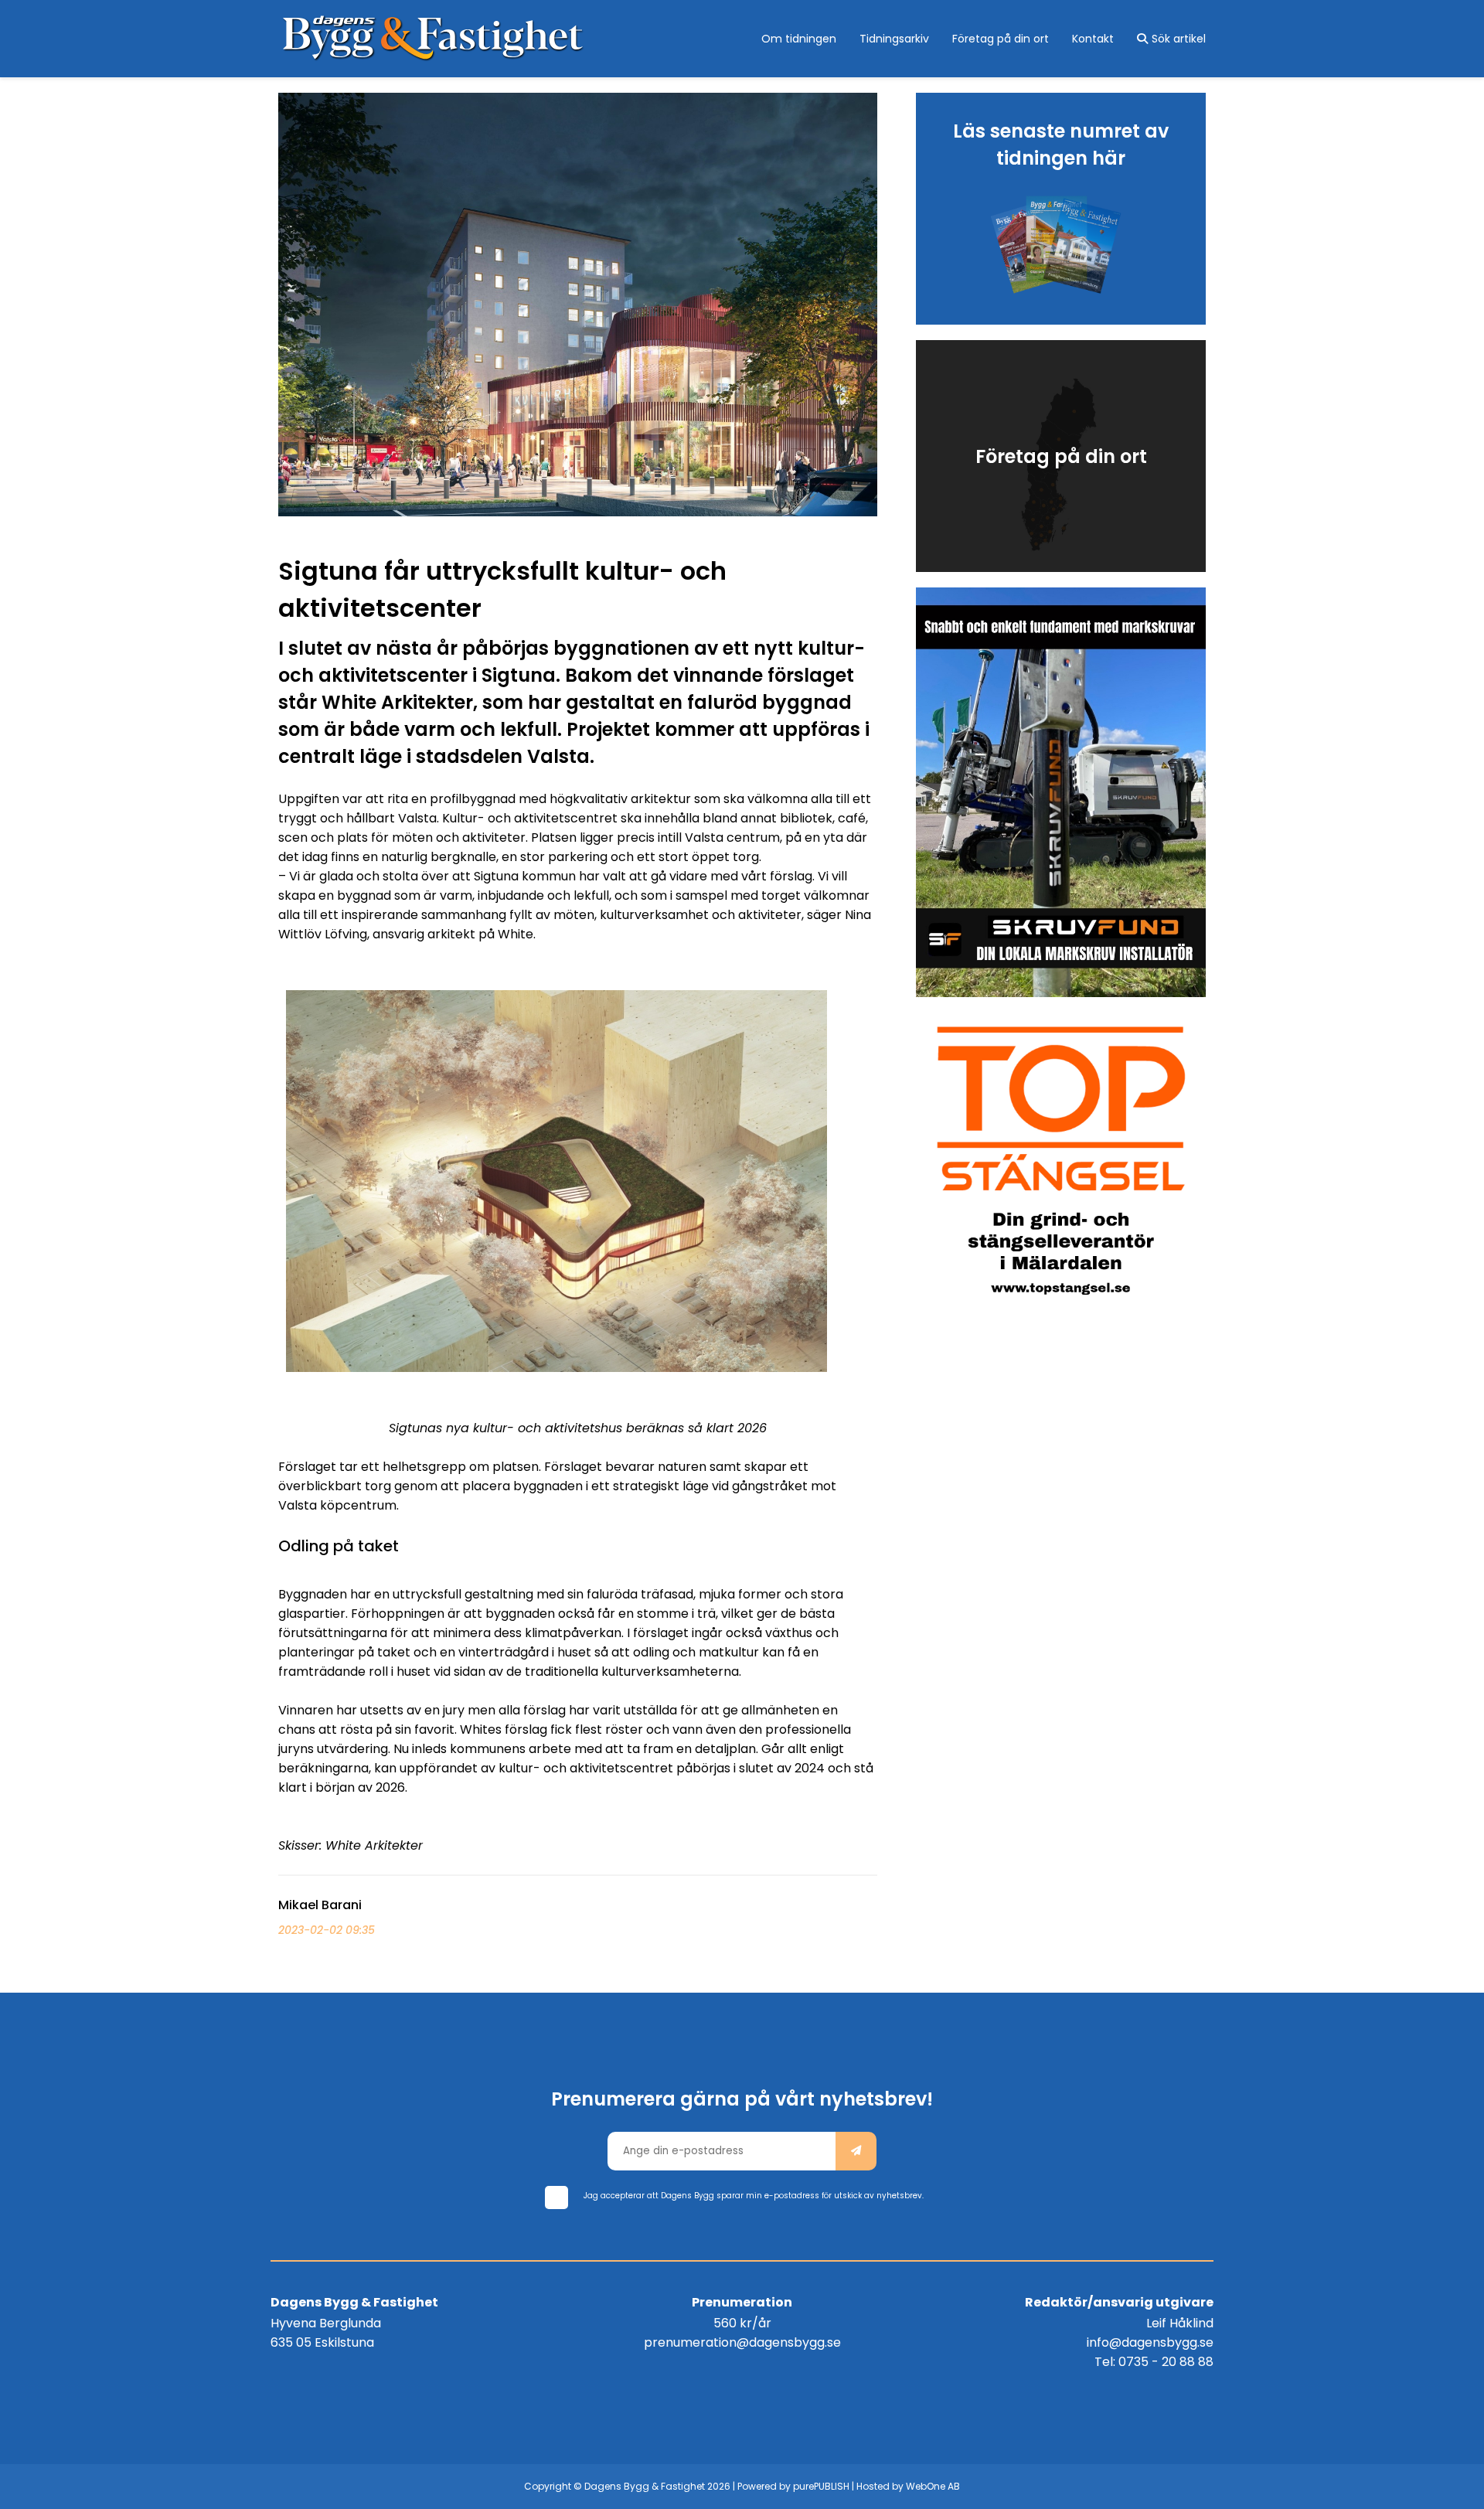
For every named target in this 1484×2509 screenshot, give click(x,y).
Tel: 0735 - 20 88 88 (1154, 2362)
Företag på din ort (1001, 39)
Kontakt (1093, 39)
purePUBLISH (821, 2486)
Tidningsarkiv (894, 39)
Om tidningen (799, 39)
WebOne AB (933, 2486)
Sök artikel (1179, 39)
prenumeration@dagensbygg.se (742, 2342)
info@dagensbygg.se (1150, 2342)
